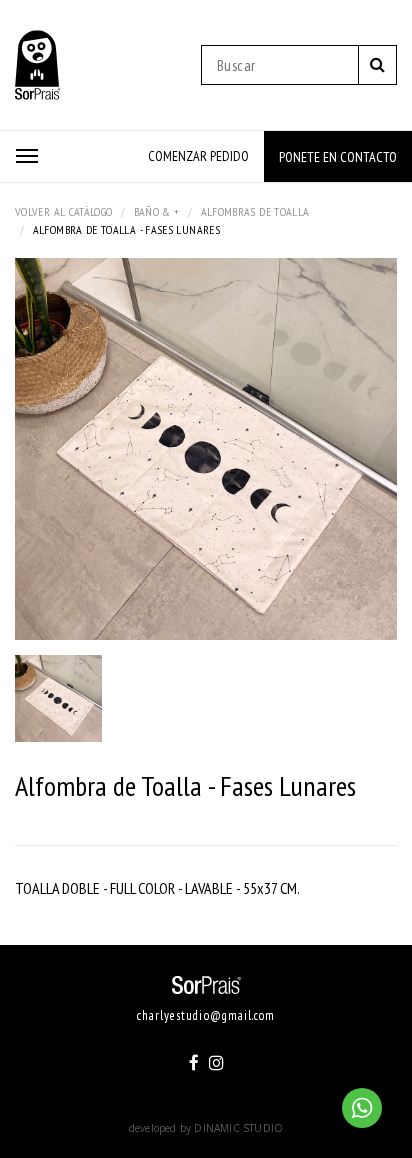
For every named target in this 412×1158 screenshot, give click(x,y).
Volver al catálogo (63, 211)
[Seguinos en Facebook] (194, 1062)
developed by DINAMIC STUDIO (206, 1128)
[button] (27, 156)
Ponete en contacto (338, 157)
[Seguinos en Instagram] (216, 1062)
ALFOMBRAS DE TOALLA (255, 211)
